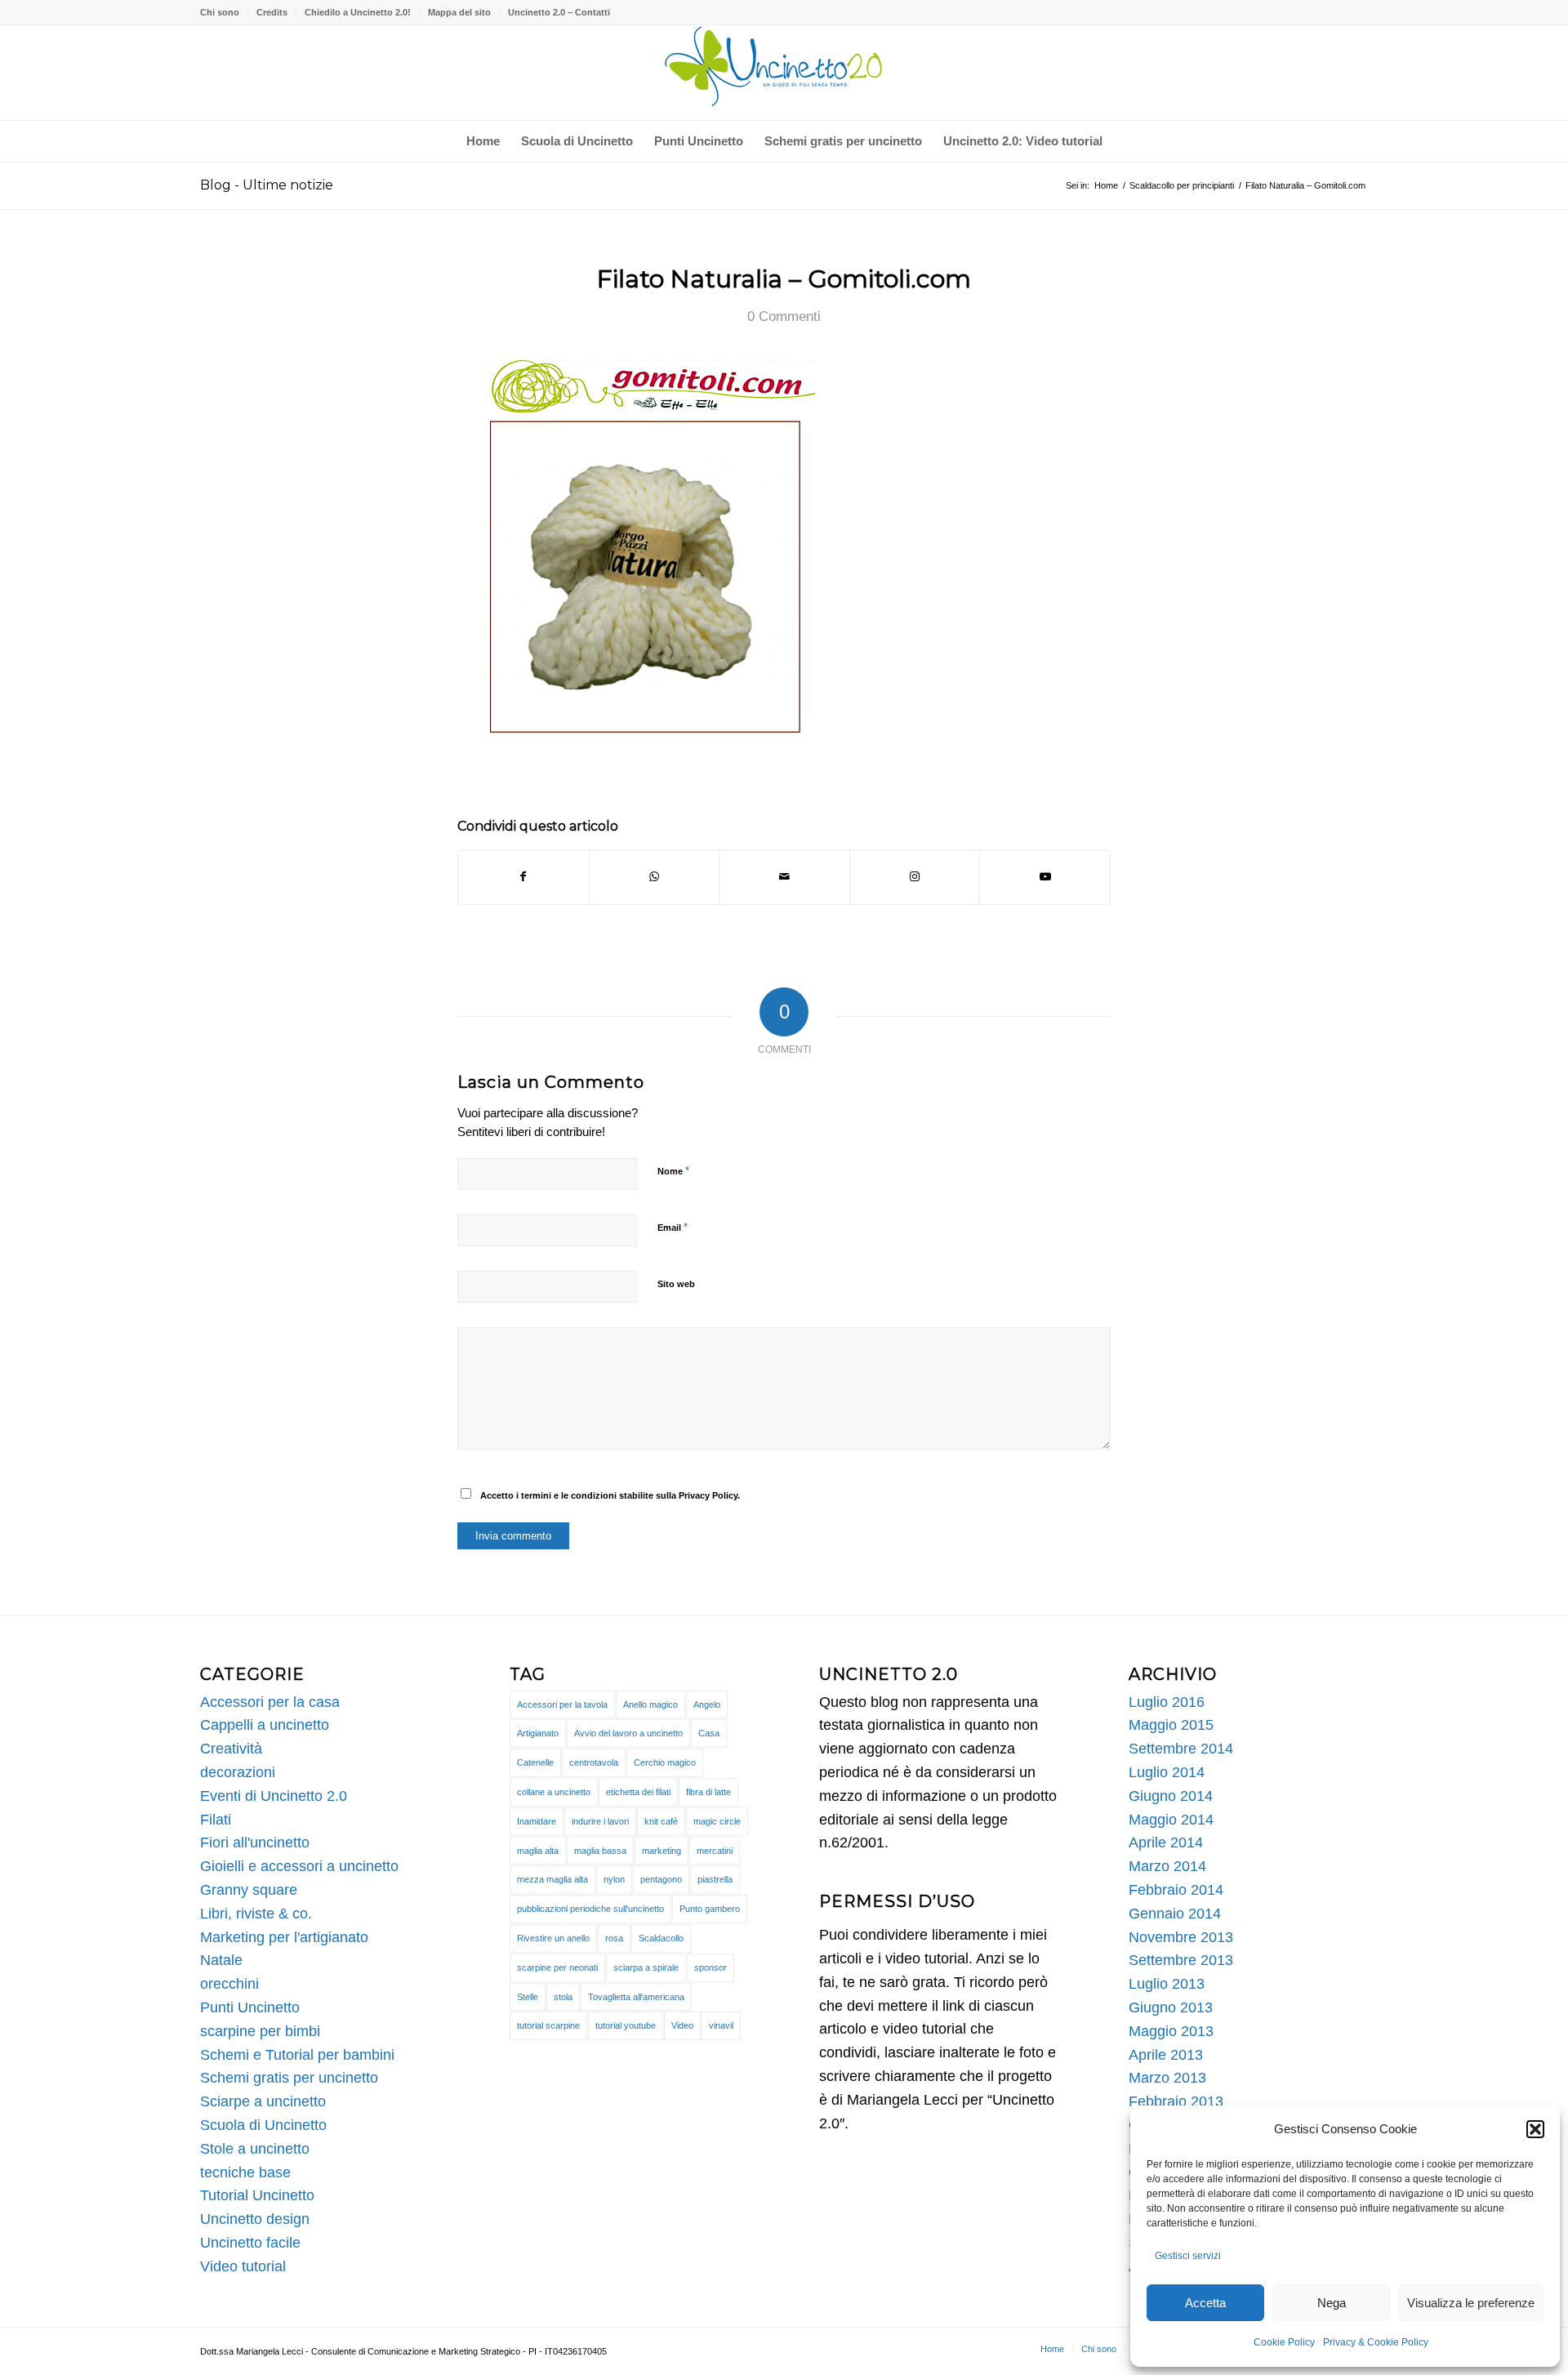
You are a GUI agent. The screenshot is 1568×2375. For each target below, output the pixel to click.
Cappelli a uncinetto (265, 1725)
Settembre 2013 (1181, 1960)
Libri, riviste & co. (256, 1914)
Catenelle (535, 1762)
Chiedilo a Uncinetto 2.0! (358, 12)
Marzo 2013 (1167, 2078)
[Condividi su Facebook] (523, 877)
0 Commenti (784, 316)
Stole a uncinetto (255, 2149)
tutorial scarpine (548, 2025)
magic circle (717, 1821)
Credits (272, 12)
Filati (216, 1820)
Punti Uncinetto (250, 2007)
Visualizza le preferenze (1471, 2303)
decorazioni (238, 1772)
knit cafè (661, 1821)
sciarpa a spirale (646, 1967)
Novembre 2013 (1181, 1937)
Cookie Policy (1284, 2342)
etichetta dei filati (638, 1792)
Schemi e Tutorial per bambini (297, 2055)
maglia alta (538, 1851)
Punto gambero (710, 1909)
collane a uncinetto (554, 1792)
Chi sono (220, 12)
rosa (614, 1938)
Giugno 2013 (1171, 2007)
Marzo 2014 (1167, 1866)
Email (673, 1227)
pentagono (661, 1879)
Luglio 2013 (1167, 1984)
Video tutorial (243, 2266)
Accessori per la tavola (562, 1704)
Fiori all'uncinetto (255, 1843)
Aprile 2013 (1166, 2055)
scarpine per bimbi (260, 2031)
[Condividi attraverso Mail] (784, 877)
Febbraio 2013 (1176, 2101)
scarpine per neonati (557, 1967)
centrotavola (594, 1762)
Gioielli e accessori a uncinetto (299, 1866)
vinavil (721, 2025)
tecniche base (245, 2172)
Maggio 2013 (1171, 2031)
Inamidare (537, 1821)
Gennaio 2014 (1175, 1914)
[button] (1535, 2129)
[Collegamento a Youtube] (1045, 877)
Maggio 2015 (1171, 1725)
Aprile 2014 (1166, 1843)
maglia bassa (600, 1851)
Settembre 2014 (1181, 1749)
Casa (709, 1733)
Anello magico (650, 1704)
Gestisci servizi (1188, 2256)
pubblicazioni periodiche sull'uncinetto (590, 1909)
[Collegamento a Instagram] (915, 877)
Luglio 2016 (1167, 1702)
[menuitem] (224, 12)
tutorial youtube (626, 2025)
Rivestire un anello (553, 1938)
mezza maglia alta (552, 1879)
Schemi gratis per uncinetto (289, 2078)
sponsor (710, 1967)
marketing (661, 1851)
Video (682, 2025)
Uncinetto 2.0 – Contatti (559, 12)
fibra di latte (708, 1792)
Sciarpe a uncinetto (263, 2101)
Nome (673, 1171)
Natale (221, 1960)
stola (563, 1997)
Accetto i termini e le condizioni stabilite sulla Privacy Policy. (610, 1495)
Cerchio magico (665, 1762)
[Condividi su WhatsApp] (655, 877)
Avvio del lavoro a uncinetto (628, 1733)
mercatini (715, 1851)
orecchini (229, 1984)
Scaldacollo (661, 1938)
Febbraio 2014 (1176, 1890)
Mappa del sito (459, 12)
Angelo (707, 1704)
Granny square (249, 1890)
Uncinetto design (255, 2219)
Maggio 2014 (1171, 1820)
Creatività (231, 1749)
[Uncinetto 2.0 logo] (784, 73)
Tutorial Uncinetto (257, 2195)
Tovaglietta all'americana (636, 1997)
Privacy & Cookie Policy (1376, 2342)
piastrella (715, 1879)
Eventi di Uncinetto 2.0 (274, 1796)
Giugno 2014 (1171, 1796)
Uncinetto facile (250, 2243)
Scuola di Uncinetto (263, 2125)
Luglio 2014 (1167, 1772)
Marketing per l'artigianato (284, 1937)
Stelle (528, 1997)
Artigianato (538, 1733)
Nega (1332, 2303)
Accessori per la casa (270, 1702)
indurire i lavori (600, 1821)
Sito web (676, 1284)
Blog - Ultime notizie (267, 185)
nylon (614, 1879)
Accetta (1205, 2303)
